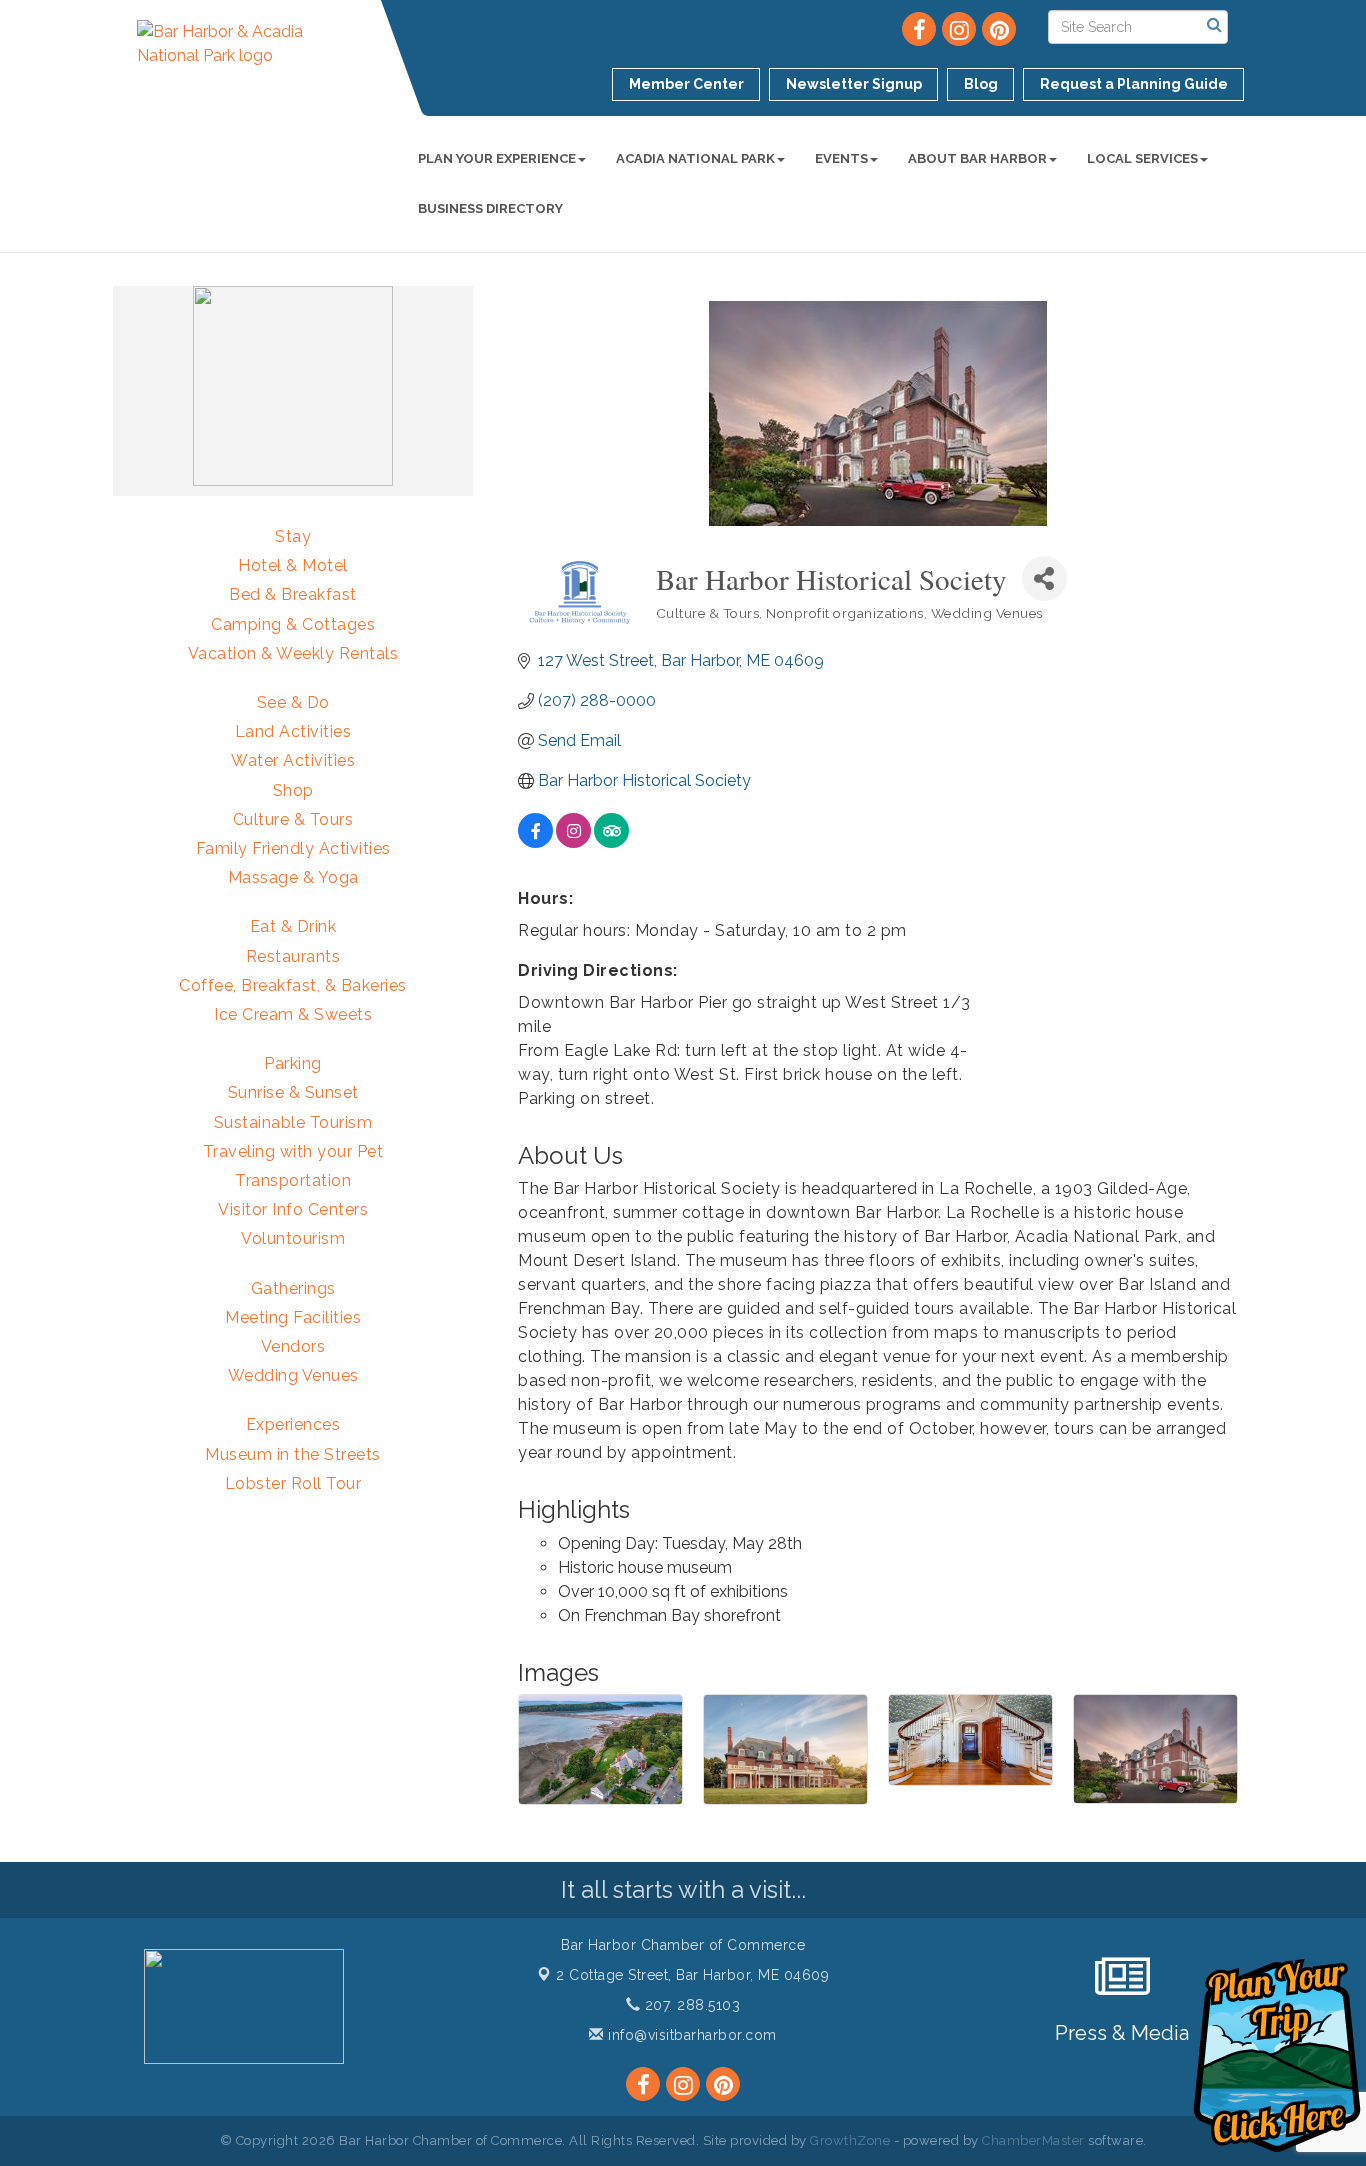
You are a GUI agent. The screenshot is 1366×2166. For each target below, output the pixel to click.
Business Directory (490, 208)
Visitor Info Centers (293, 1209)
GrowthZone (850, 2140)
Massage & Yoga (293, 877)
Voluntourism (293, 1238)
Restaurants (293, 956)
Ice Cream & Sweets (293, 1014)
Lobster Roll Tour (293, 1483)
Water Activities (293, 760)
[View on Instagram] (573, 842)
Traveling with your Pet (293, 1151)
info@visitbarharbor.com (690, 2035)
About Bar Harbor (977, 158)
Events (841, 158)
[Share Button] (1044, 578)
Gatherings (293, 1288)
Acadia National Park (695, 158)
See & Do (293, 702)
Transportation (293, 1180)
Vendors (293, 1346)
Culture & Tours (293, 819)
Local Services (1142, 158)
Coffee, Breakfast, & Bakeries (293, 985)
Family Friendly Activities (293, 848)
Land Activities (293, 731)
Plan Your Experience (497, 158)
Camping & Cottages (293, 624)
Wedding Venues (293, 1375)
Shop (293, 790)
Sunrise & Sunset (293, 1092)
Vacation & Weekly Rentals (293, 653)
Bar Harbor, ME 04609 (692, 1975)
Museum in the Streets (293, 1454)
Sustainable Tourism (293, 1122)
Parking (293, 1063)
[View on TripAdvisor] (611, 842)
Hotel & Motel (293, 565)
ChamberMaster (1033, 2140)
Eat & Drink (293, 926)
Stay (293, 536)
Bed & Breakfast (293, 594)
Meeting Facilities (293, 1317)
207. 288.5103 (690, 2005)
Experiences (293, 1424)
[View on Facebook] (535, 842)
